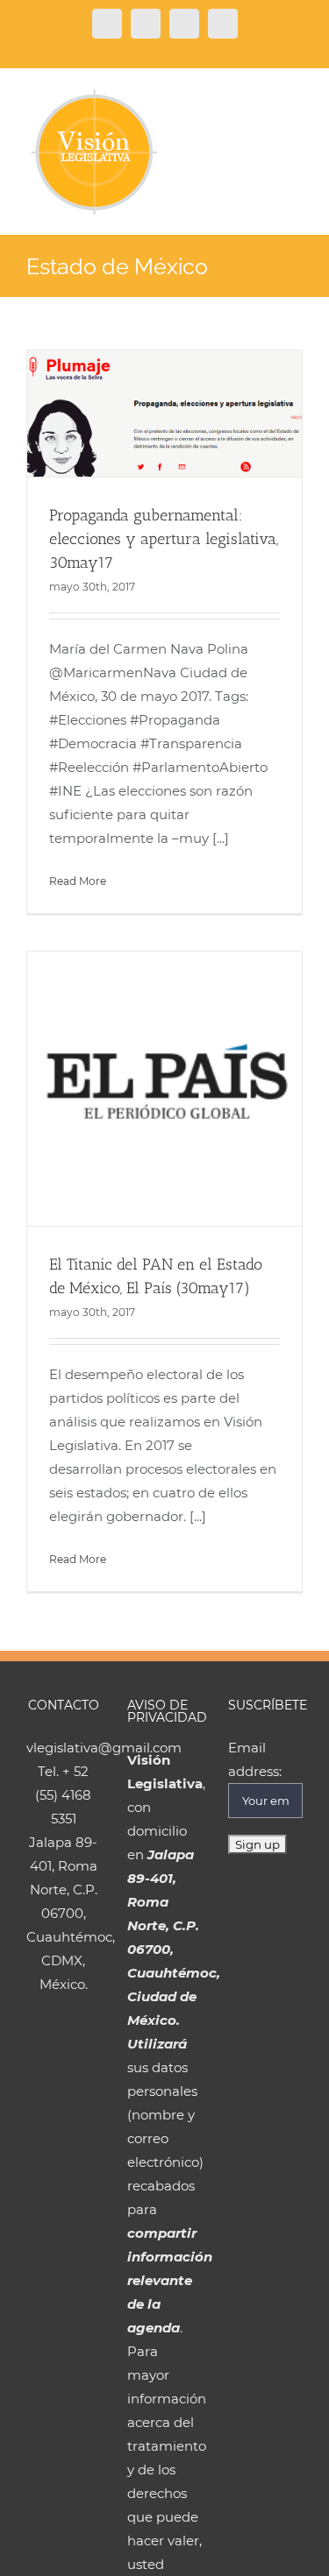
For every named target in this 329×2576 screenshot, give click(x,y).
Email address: (255, 1759)
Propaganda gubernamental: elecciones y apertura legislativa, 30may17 (164, 539)
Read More (78, 881)
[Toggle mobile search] (264, 98)
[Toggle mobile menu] (296, 98)
